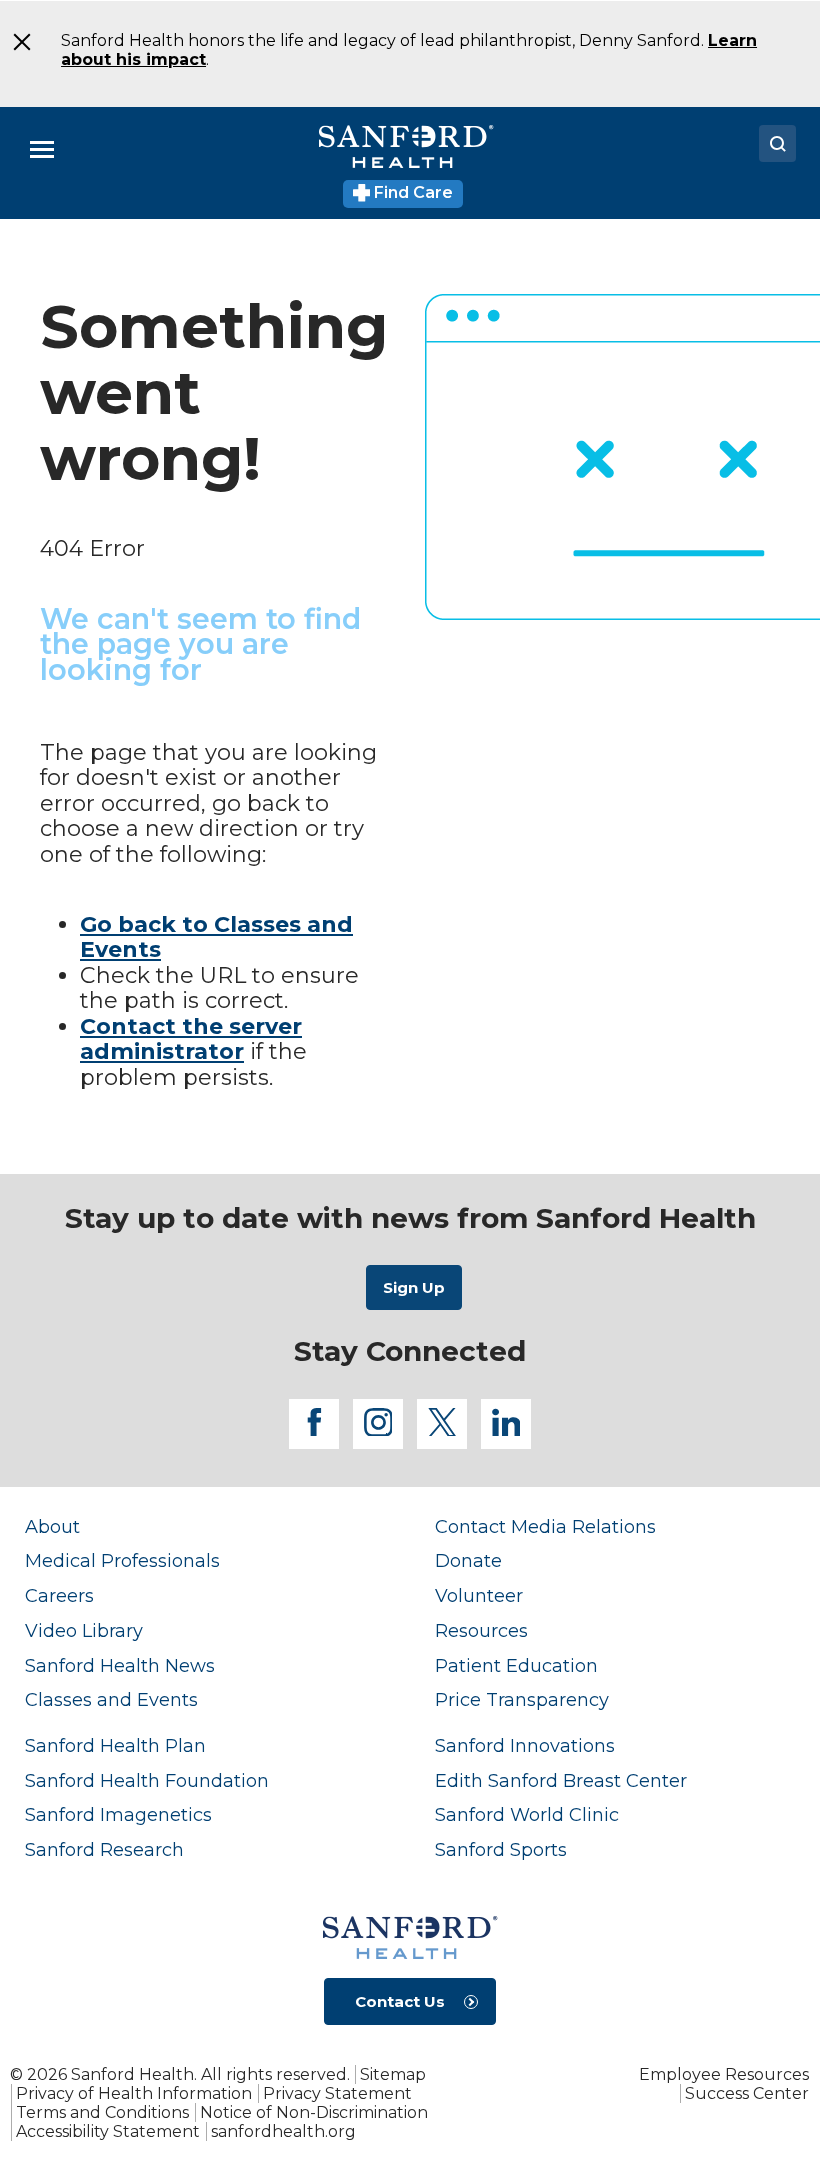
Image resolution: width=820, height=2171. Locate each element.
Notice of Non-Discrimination (314, 2112)
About (52, 1526)
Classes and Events (111, 1699)
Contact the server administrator (191, 1039)
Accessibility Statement (108, 2131)
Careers (59, 1595)
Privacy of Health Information (134, 2093)
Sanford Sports (501, 1849)
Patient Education (516, 1665)
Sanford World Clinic (527, 1814)
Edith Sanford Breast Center (561, 1780)
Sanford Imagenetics (118, 1814)
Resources (481, 1630)
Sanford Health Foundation (147, 1780)
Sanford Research (104, 1849)
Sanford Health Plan (115, 1745)
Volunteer (479, 1595)
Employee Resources (724, 2074)
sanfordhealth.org (283, 2131)
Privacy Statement (337, 2093)
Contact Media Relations (545, 1526)
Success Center (747, 2093)
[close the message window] (19, 42)
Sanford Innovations (525, 1745)
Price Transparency (522, 1699)
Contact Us (400, 2001)
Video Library (84, 1630)
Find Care (411, 192)
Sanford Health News (120, 1665)
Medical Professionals (122, 1560)
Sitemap (393, 2074)
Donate (468, 1560)
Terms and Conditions (102, 2112)
